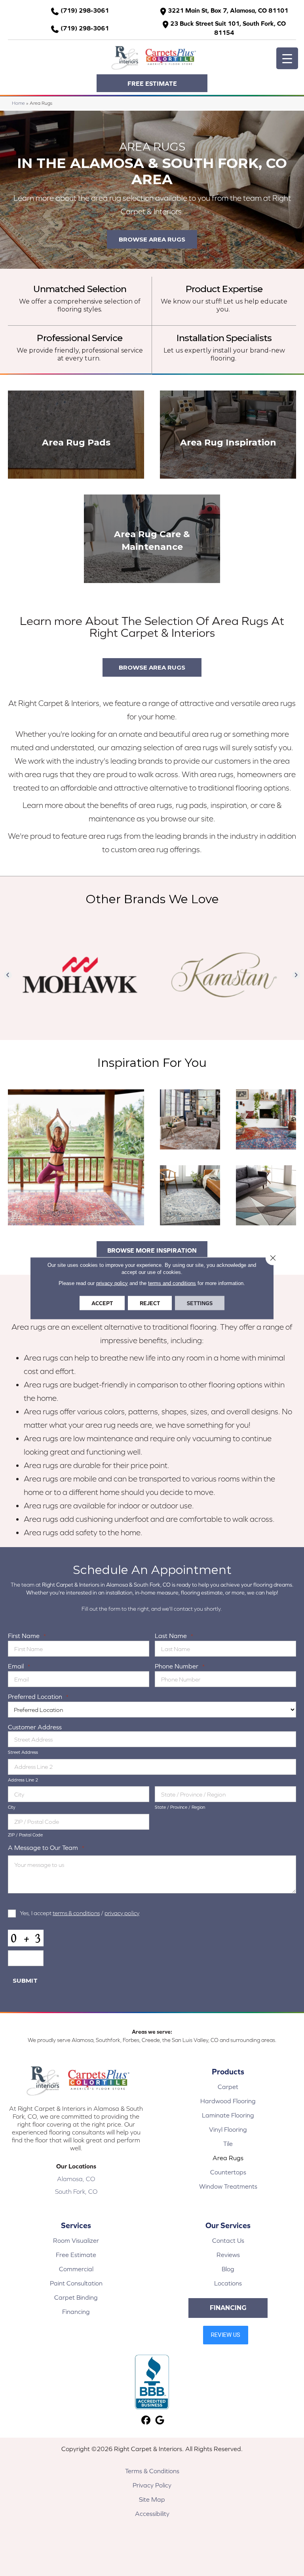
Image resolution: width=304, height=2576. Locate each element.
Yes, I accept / (80, 1913)
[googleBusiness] (160, 2420)
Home (18, 103)
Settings (200, 1303)
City (12, 1807)
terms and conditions (172, 1283)
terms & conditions (76, 1913)
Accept (102, 1303)
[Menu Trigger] (287, 58)
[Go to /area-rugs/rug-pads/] (76, 435)
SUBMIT (25, 1981)
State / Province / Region (180, 1807)
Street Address (23, 1752)
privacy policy (122, 1913)
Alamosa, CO (76, 2179)
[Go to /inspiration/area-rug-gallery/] (228, 435)
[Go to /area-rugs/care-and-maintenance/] (152, 539)
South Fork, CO (76, 2191)
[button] (152, 83)
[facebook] (146, 2420)
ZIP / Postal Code (25, 1835)
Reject (150, 1303)
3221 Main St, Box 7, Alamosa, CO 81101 (228, 10)
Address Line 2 (23, 1780)
